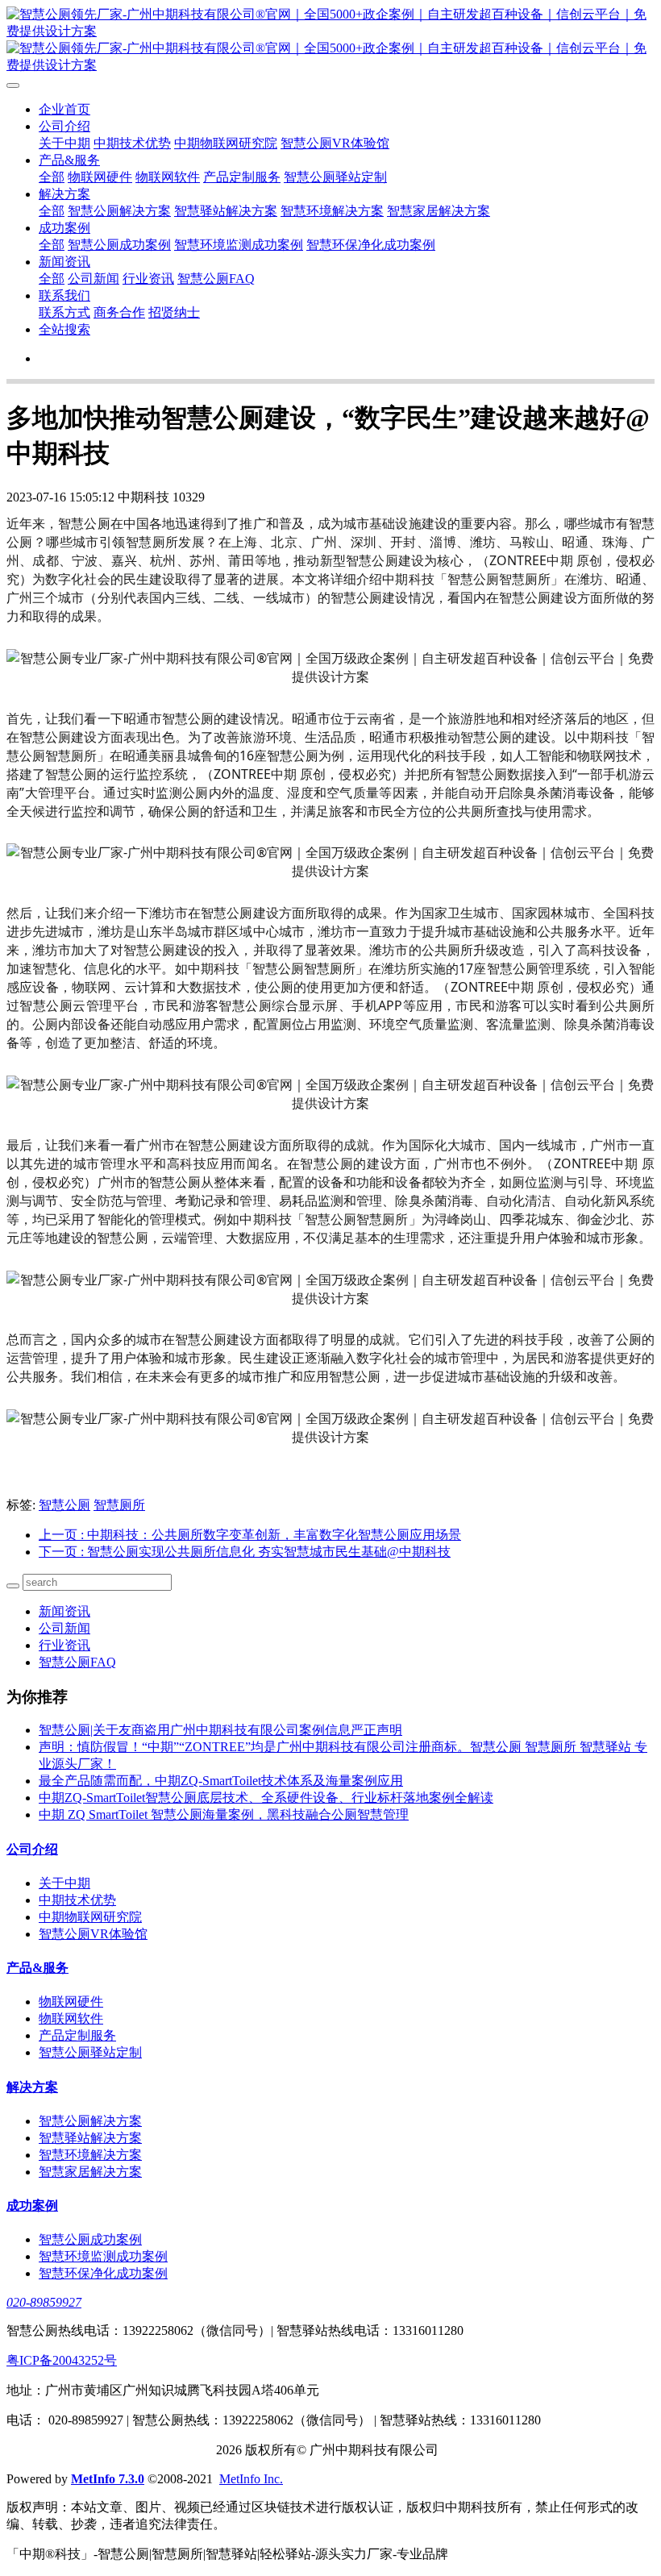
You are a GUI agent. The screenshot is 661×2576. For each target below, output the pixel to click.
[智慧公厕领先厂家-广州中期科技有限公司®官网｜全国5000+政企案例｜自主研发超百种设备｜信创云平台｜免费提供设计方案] (330, 40)
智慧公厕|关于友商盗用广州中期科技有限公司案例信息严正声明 (220, 1730)
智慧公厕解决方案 (119, 211)
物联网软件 (168, 177)
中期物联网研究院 (226, 143)
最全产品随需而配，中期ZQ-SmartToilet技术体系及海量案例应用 (221, 1781)
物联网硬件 (100, 177)
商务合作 (119, 312)
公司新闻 (94, 279)
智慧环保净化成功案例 (371, 245)
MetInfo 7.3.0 (108, 2479)
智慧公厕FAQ (216, 279)
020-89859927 (44, 2302)
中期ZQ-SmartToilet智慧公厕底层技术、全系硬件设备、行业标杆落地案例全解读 (266, 1798)
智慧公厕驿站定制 (335, 177)
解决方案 (64, 194)
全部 (52, 177)
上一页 (250, 1535)
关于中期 (64, 143)
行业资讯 (148, 279)
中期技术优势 (132, 143)
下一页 (245, 1552)
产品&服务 (69, 160)
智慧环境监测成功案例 (239, 245)
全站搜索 (64, 329)
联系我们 (64, 295)
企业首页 (64, 109)
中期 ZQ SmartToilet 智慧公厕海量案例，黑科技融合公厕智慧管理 (224, 1814)
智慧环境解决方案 (332, 211)
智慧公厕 (64, 1505)
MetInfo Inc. (251, 2479)
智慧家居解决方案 (439, 211)
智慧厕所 (119, 1505)
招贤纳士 (174, 312)
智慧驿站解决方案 (226, 211)
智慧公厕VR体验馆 (335, 143)
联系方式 (64, 312)
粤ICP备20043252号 (62, 2360)
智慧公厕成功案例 (119, 245)
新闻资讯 (64, 262)
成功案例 (64, 228)
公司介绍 (64, 126)
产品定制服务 (242, 177)
